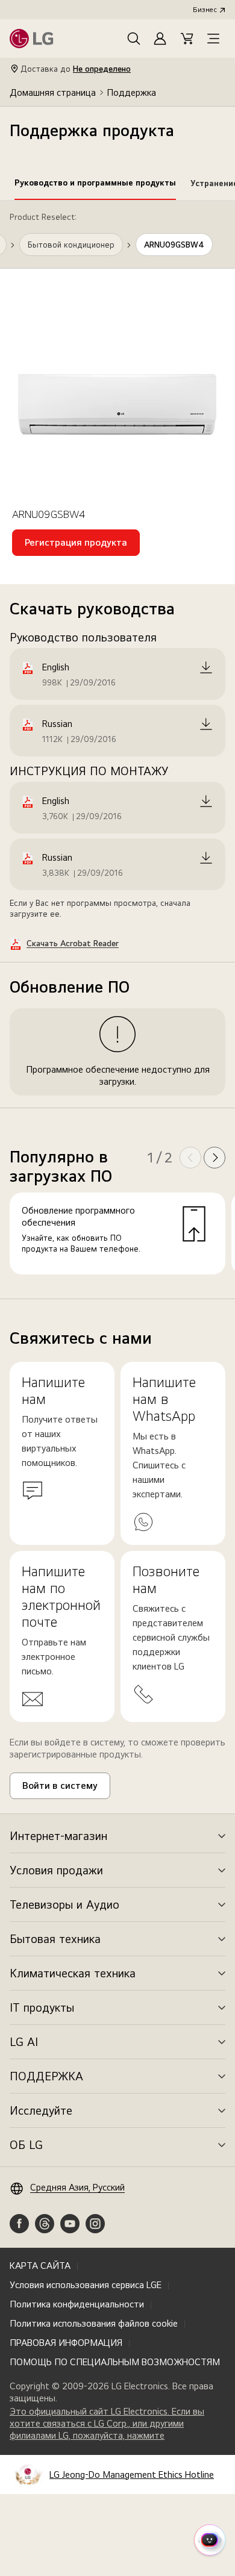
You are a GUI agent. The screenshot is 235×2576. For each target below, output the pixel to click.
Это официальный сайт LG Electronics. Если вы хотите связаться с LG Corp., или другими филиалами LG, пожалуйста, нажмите (107, 2424)
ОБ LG (26, 2145)
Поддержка (131, 92)
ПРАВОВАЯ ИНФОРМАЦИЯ (66, 2343)
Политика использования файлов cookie (94, 2323)
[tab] (95, 185)
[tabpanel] (117, 750)
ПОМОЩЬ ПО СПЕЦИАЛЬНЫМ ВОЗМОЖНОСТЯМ (115, 2362)
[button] (134, 39)
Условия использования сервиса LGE (86, 2285)
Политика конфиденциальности (77, 2304)
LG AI (24, 2042)
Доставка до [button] (76, 69)
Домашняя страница (53, 92)
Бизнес (205, 10)
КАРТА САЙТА (40, 2266)
